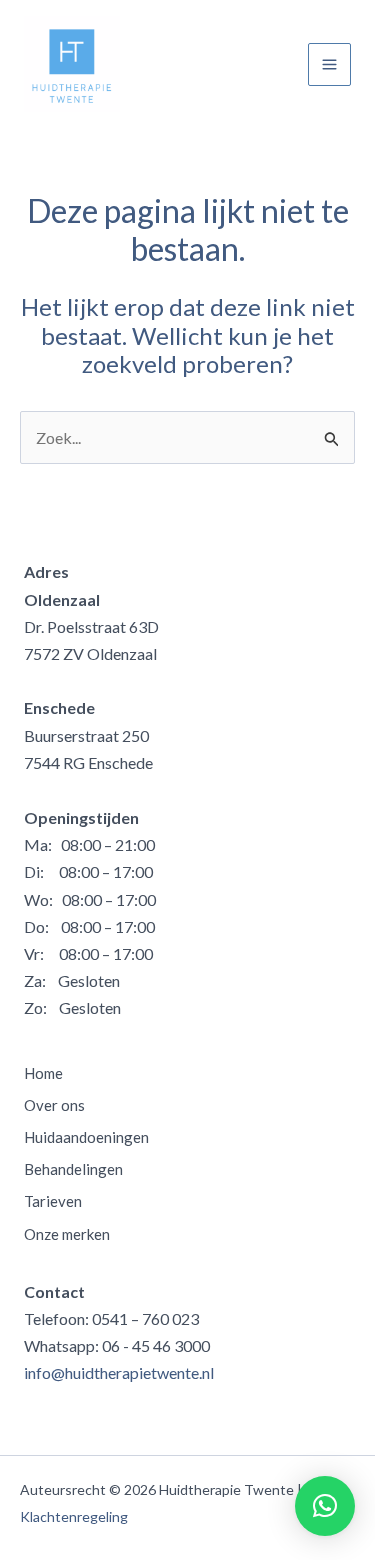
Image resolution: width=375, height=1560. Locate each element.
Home (43, 1073)
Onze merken (67, 1234)
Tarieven (53, 1201)
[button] (325, 1506)
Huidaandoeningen (86, 1137)
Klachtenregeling (74, 1516)
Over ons (54, 1105)
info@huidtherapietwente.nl (119, 1372)
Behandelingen (73, 1169)
